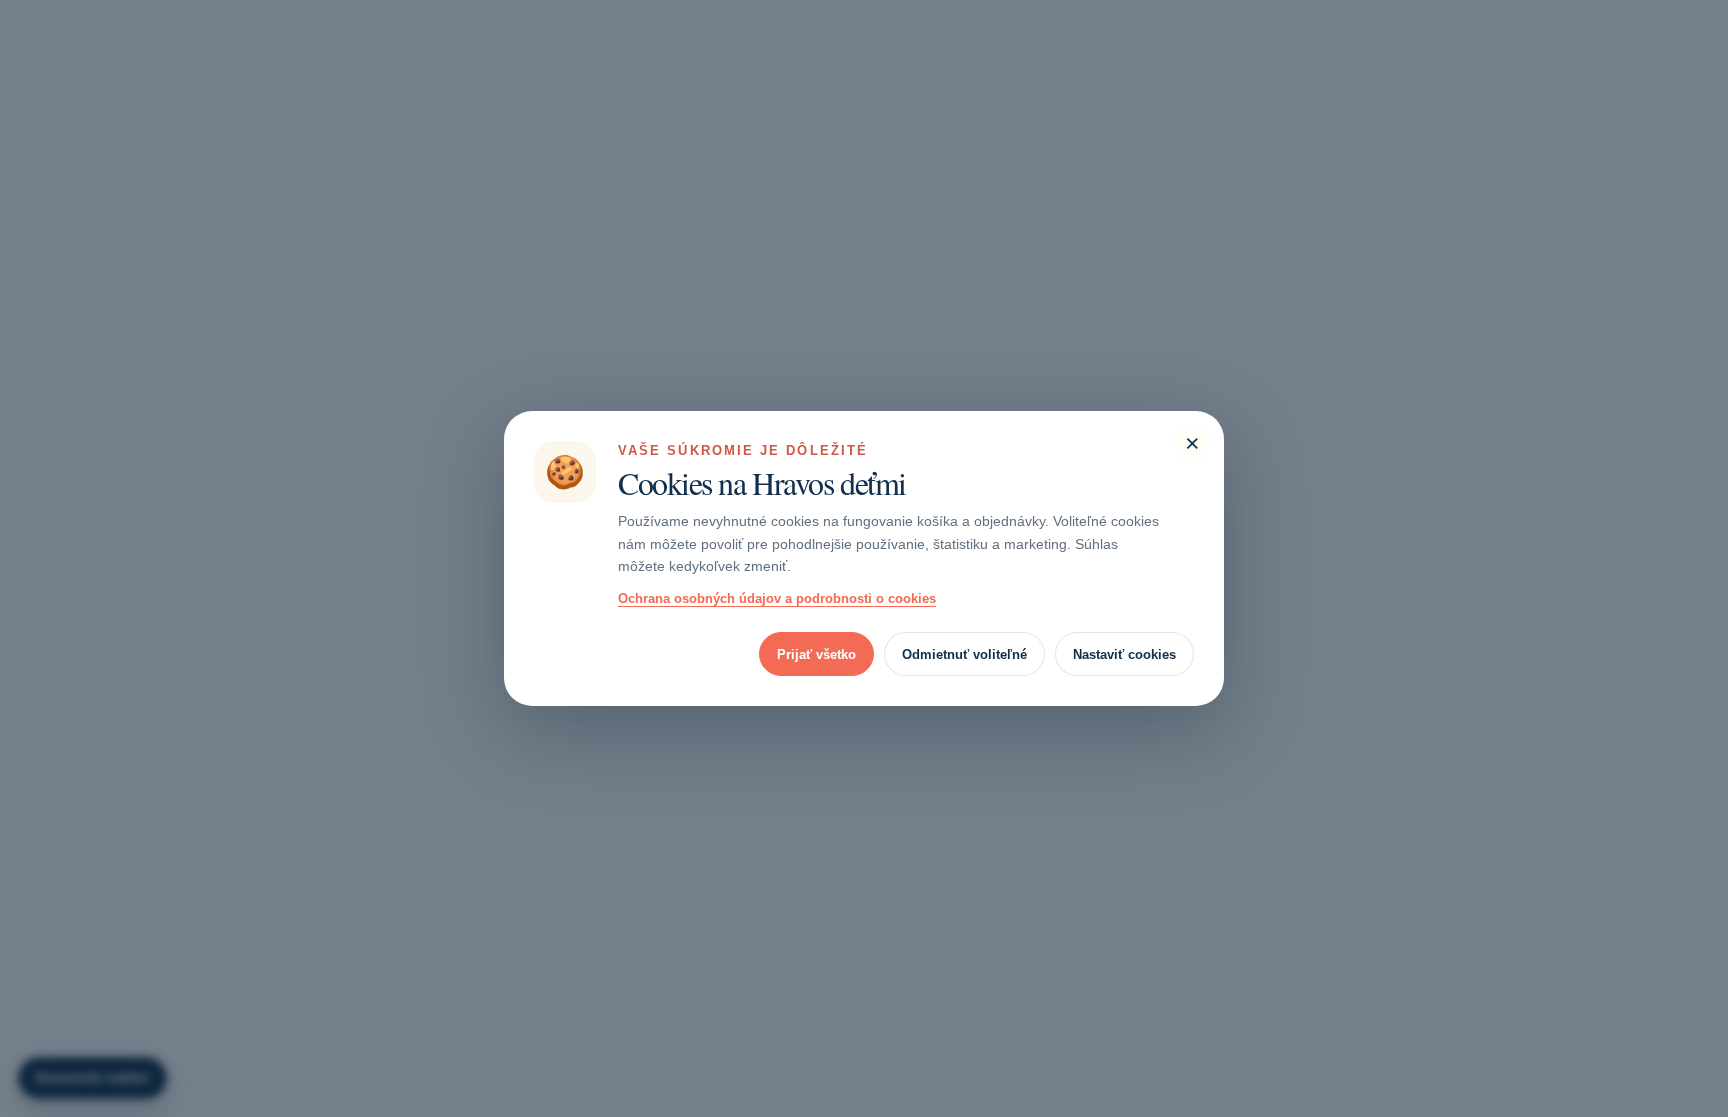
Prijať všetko (816, 654)
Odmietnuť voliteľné (964, 654)
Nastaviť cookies (1124, 654)
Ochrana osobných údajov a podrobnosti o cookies (777, 598)
